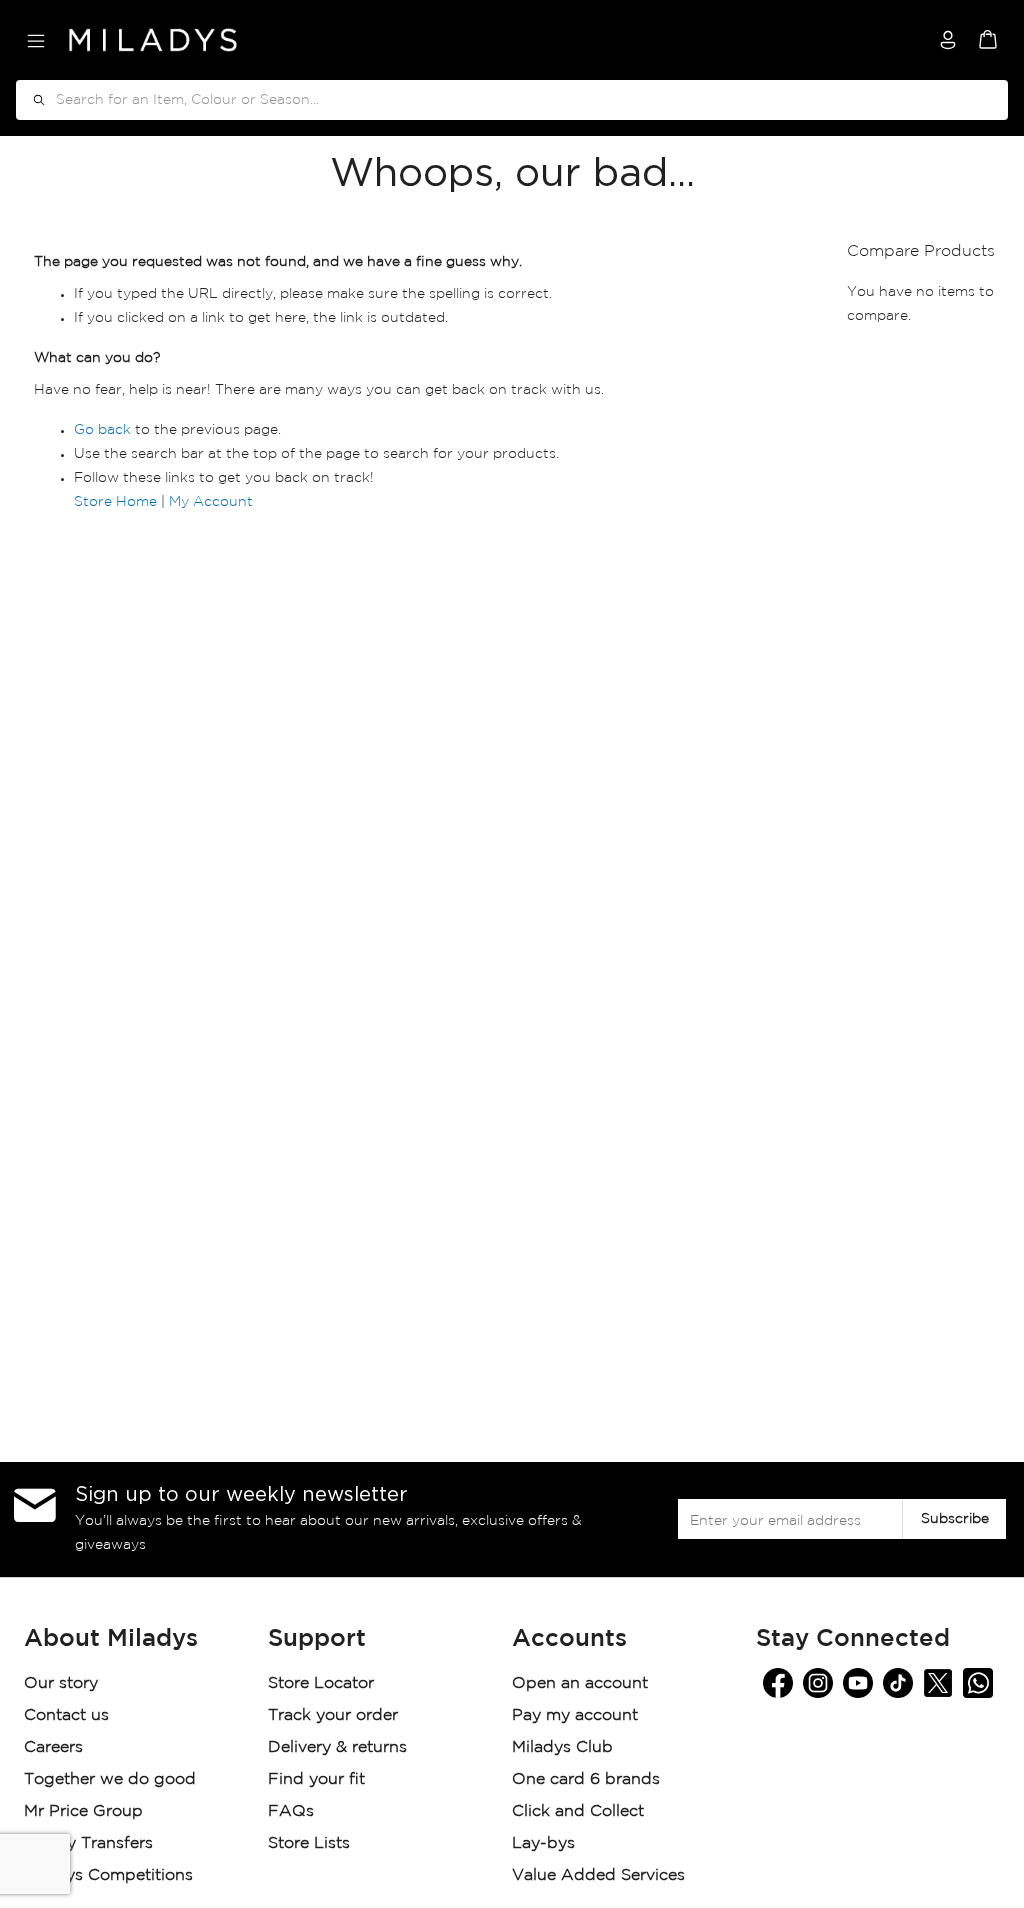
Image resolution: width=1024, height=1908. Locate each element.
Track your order (333, 1715)
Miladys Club (562, 1747)
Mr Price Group (86, 1811)
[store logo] (153, 40)
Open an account (580, 1683)
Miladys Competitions (108, 1875)
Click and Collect (580, 1811)
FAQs (291, 1811)
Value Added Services (598, 1875)
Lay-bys (543, 1843)
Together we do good (110, 1779)
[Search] (32, 100)
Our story (61, 1683)
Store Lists (309, 1843)
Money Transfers (88, 1843)
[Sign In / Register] (948, 40)
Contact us (66, 1715)
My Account (211, 502)
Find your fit (316, 1779)
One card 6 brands (586, 1779)
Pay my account (575, 1715)
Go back (102, 430)
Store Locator (323, 1683)
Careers (53, 1747)
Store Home (115, 502)
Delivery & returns (340, 1747)
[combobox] (512, 100)
